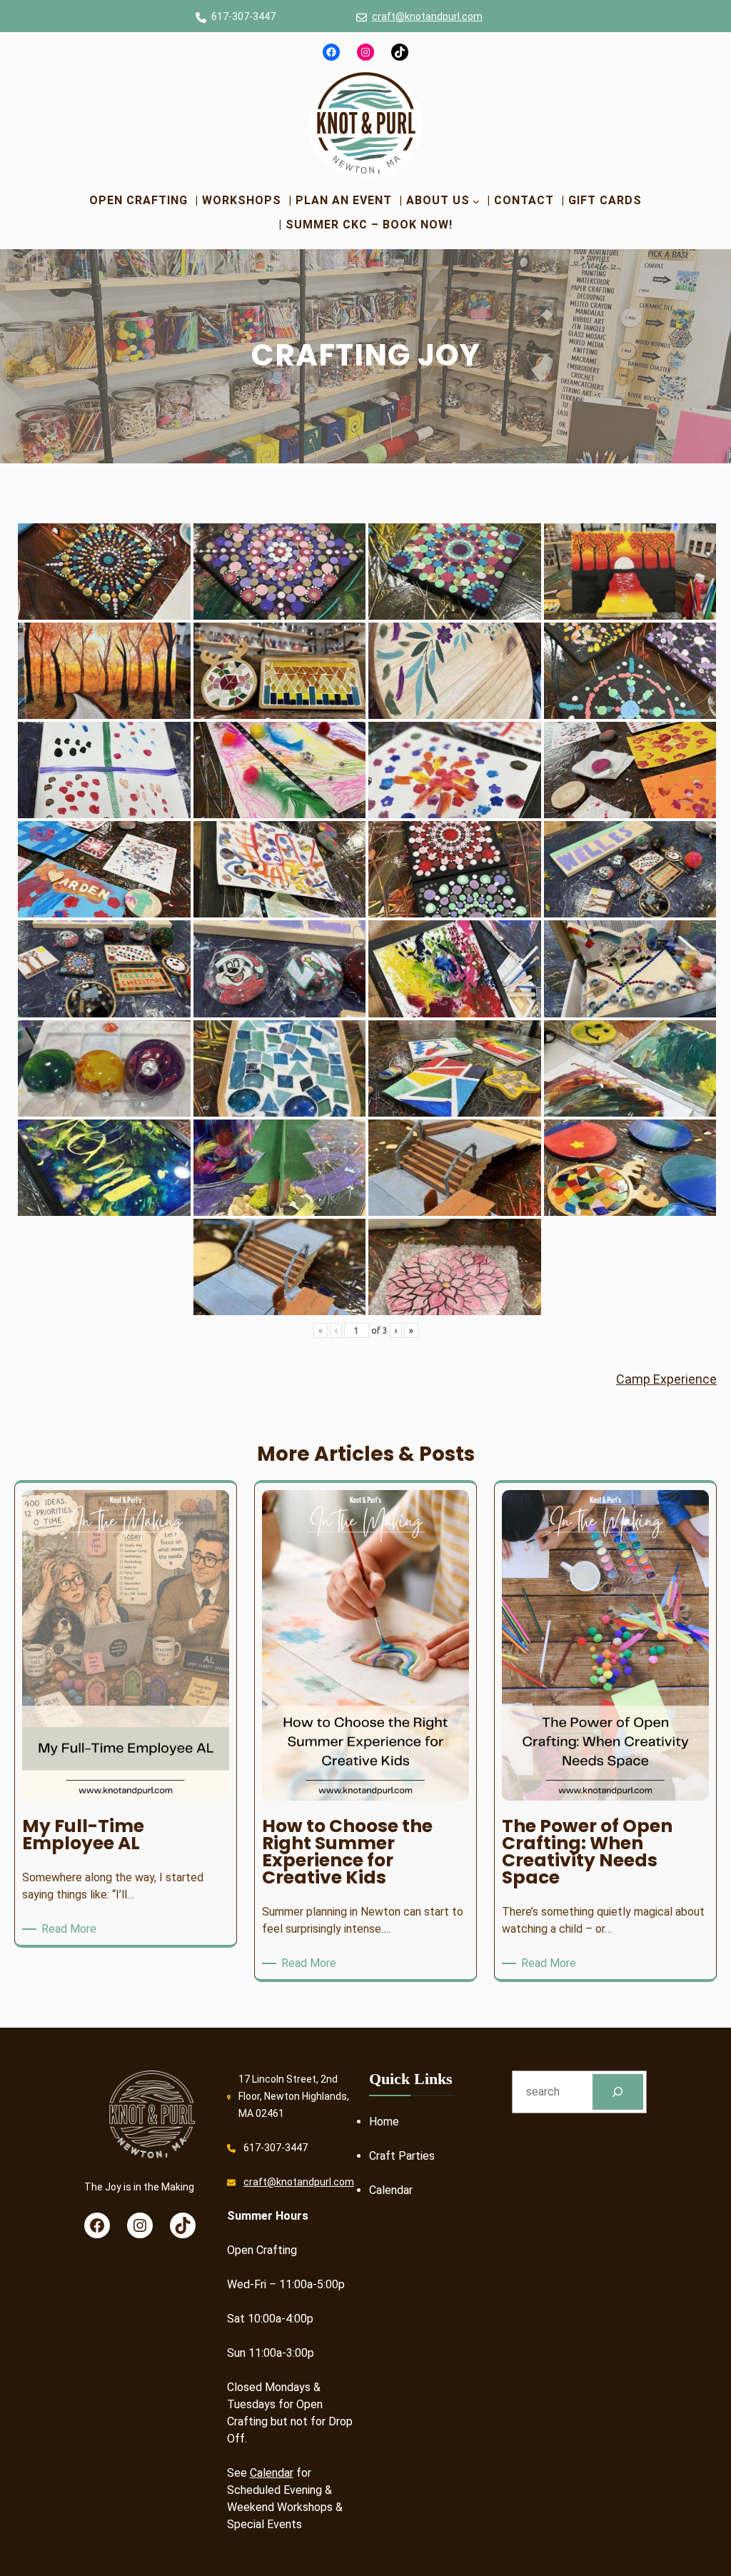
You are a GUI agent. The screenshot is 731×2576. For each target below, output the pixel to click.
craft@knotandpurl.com (427, 16)
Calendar (272, 2473)
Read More (71, 1930)
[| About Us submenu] (476, 201)
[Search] (618, 2092)
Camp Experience (666, 1379)
